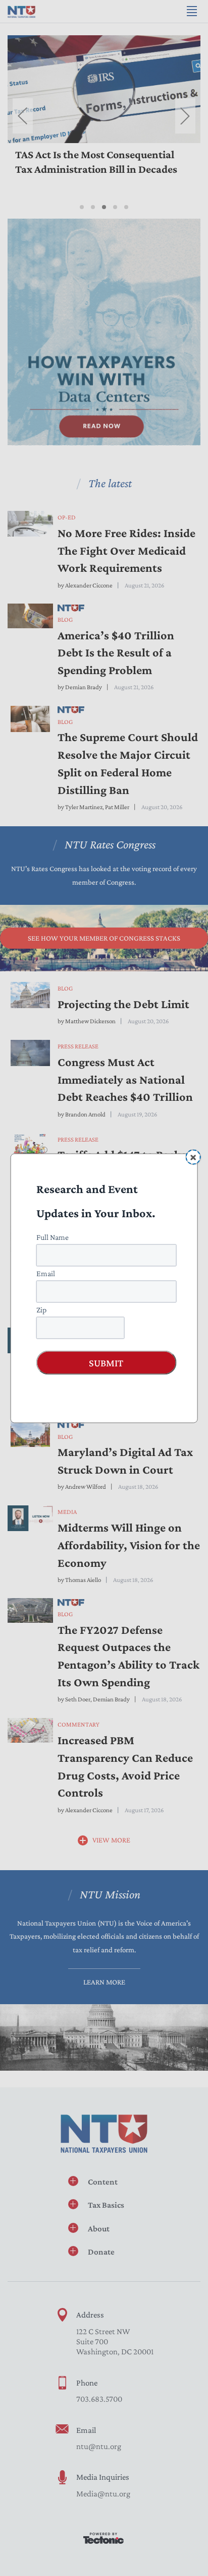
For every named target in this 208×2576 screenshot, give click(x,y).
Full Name (53, 1237)
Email (46, 1273)
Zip (41, 1309)
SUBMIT (106, 1362)
